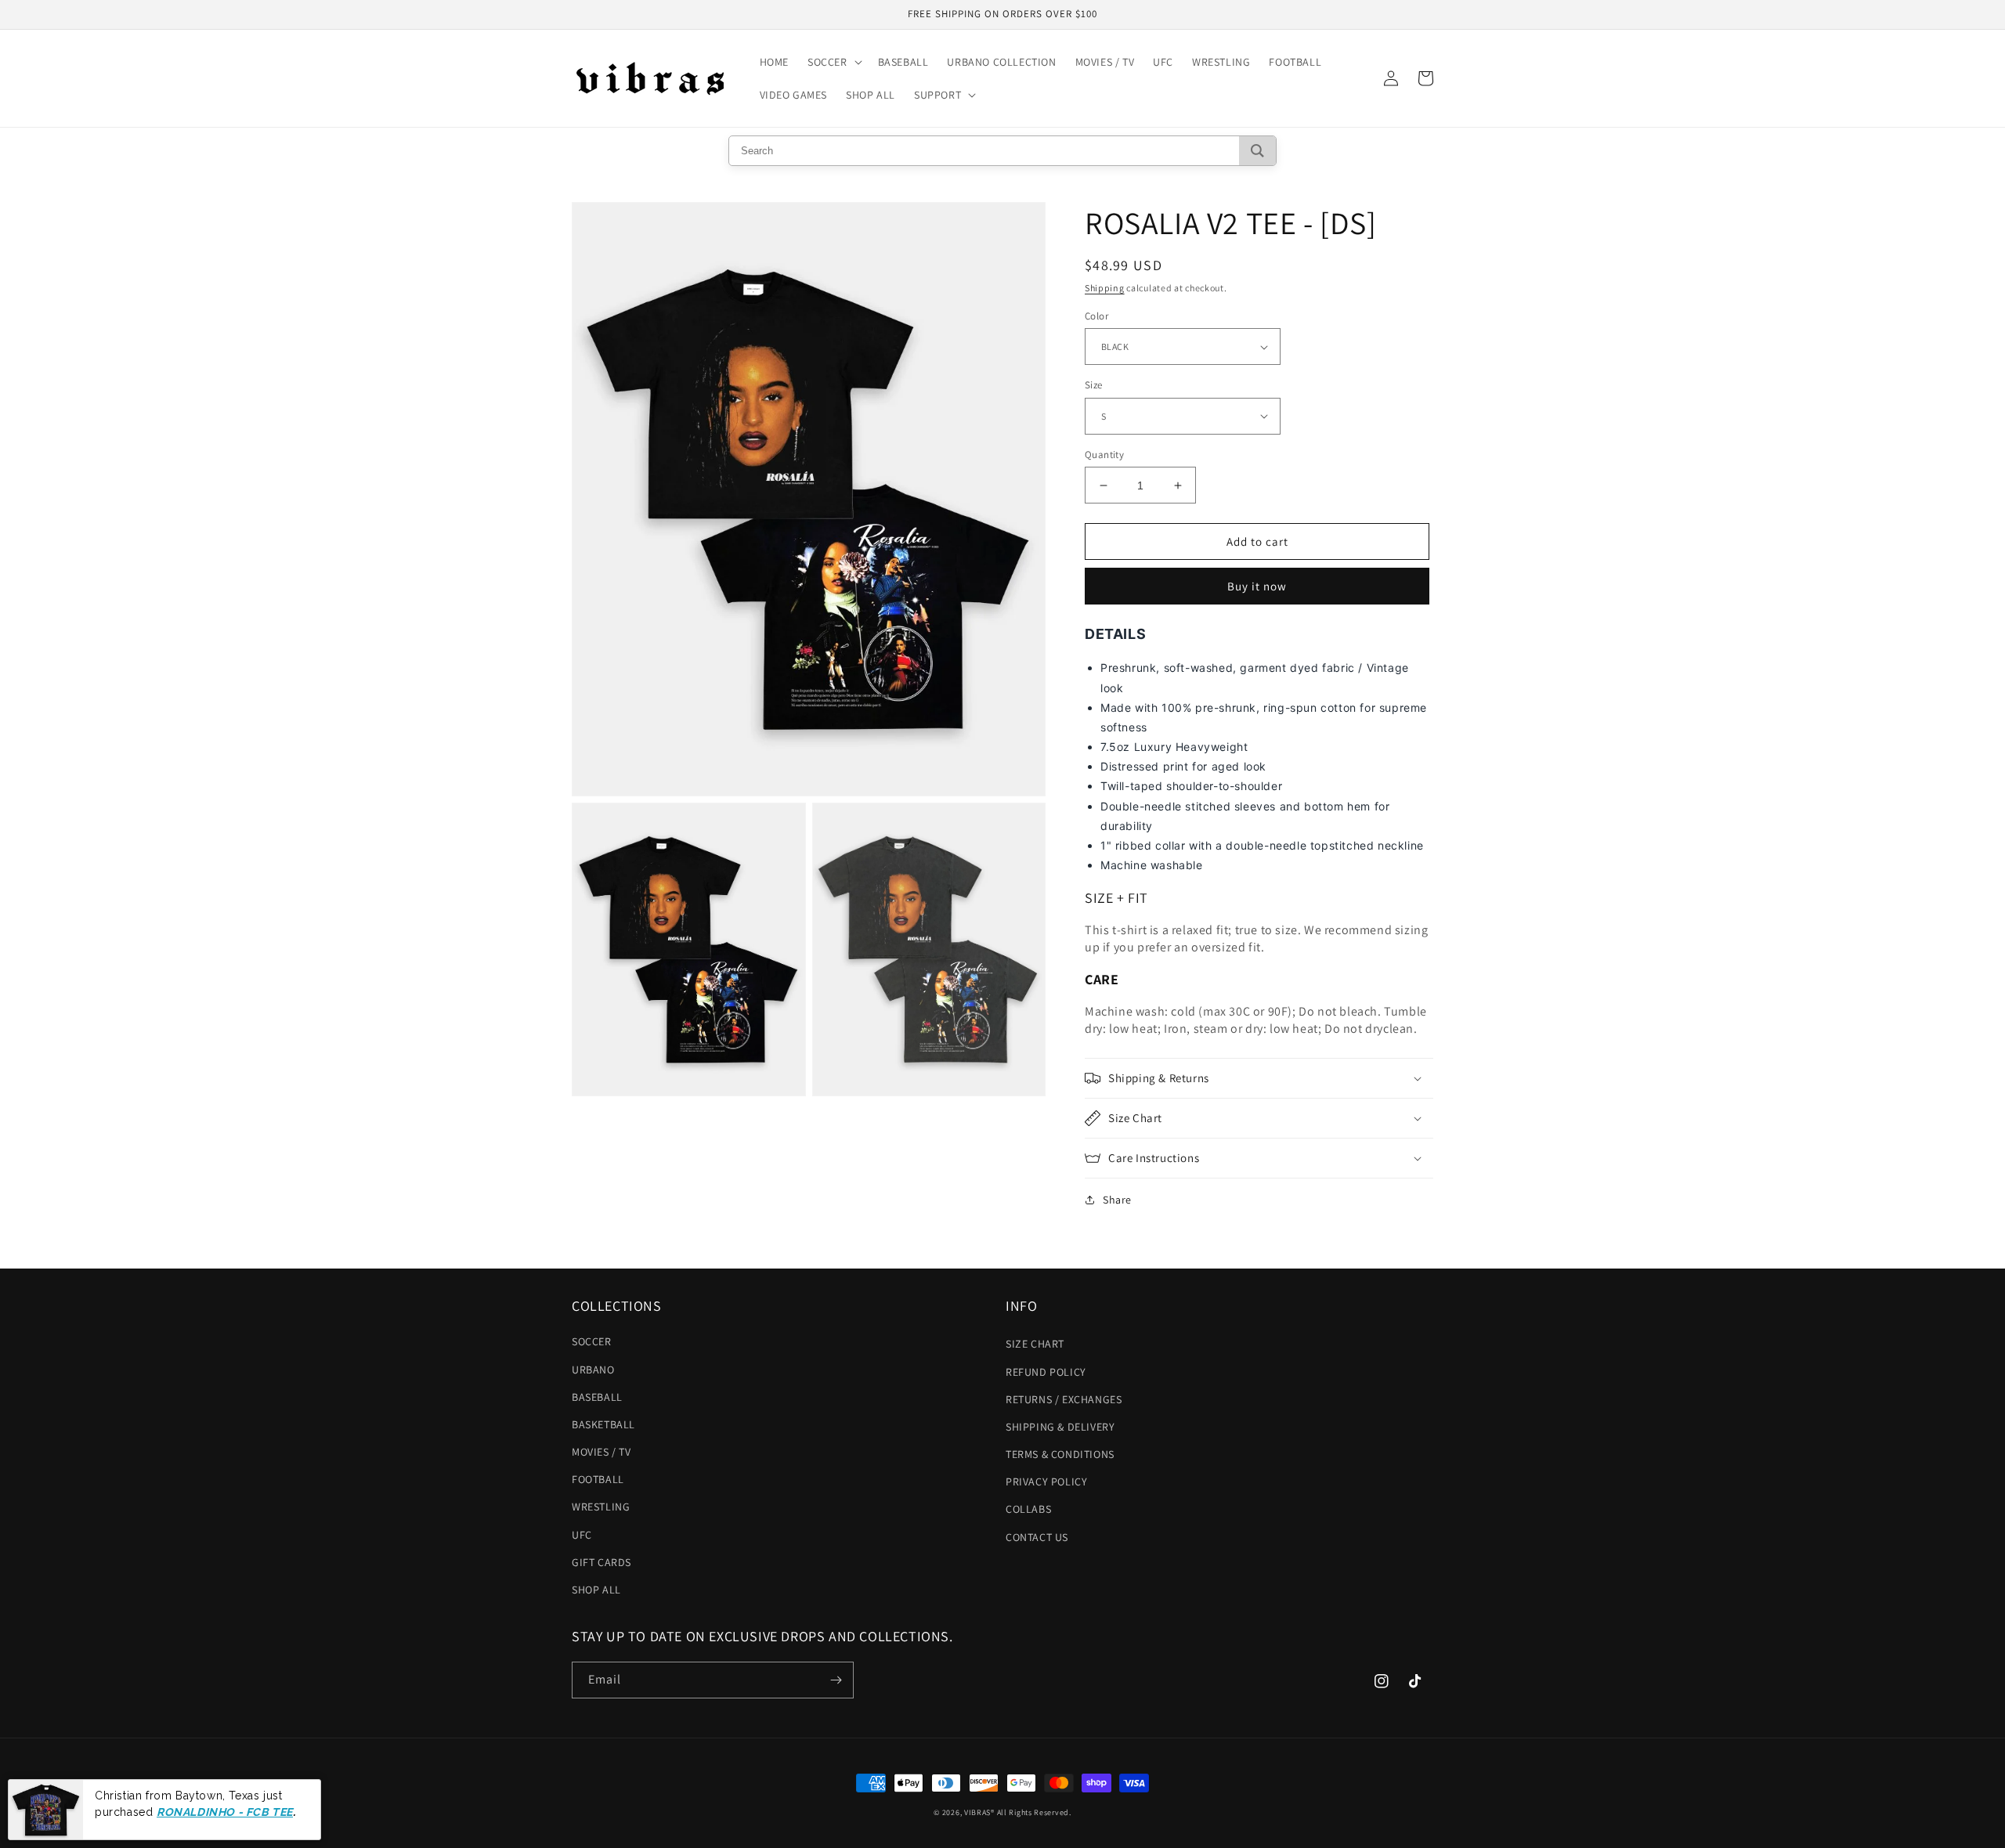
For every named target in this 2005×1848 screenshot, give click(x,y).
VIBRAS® (979, 1812)
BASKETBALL (603, 1424)
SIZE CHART (1035, 1344)
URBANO (593, 1370)
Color (1096, 316)
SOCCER (592, 1341)
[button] (833, 62)
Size (1094, 385)
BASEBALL (597, 1397)
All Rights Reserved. (1034, 1812)
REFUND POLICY (1046, 1372)
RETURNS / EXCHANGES (1064, 1399)
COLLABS (1028, 1509)
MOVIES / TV (601, 1452)
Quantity (1104, 455)
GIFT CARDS (601, 1562)
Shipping (1105, 288)
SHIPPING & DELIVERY (1060, 1427)
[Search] (1257, 151)
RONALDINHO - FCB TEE (225, 1811)
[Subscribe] (836, 1680)
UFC (582, 1535)
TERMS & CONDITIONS (1060, 1454)
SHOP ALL (596, 1590)
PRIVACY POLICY (1046, 1482)
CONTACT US (1037, 1537)
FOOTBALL (598, 1479)
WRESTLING (601, 1507)
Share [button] (1117, 1200)
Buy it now (1257, 586)
